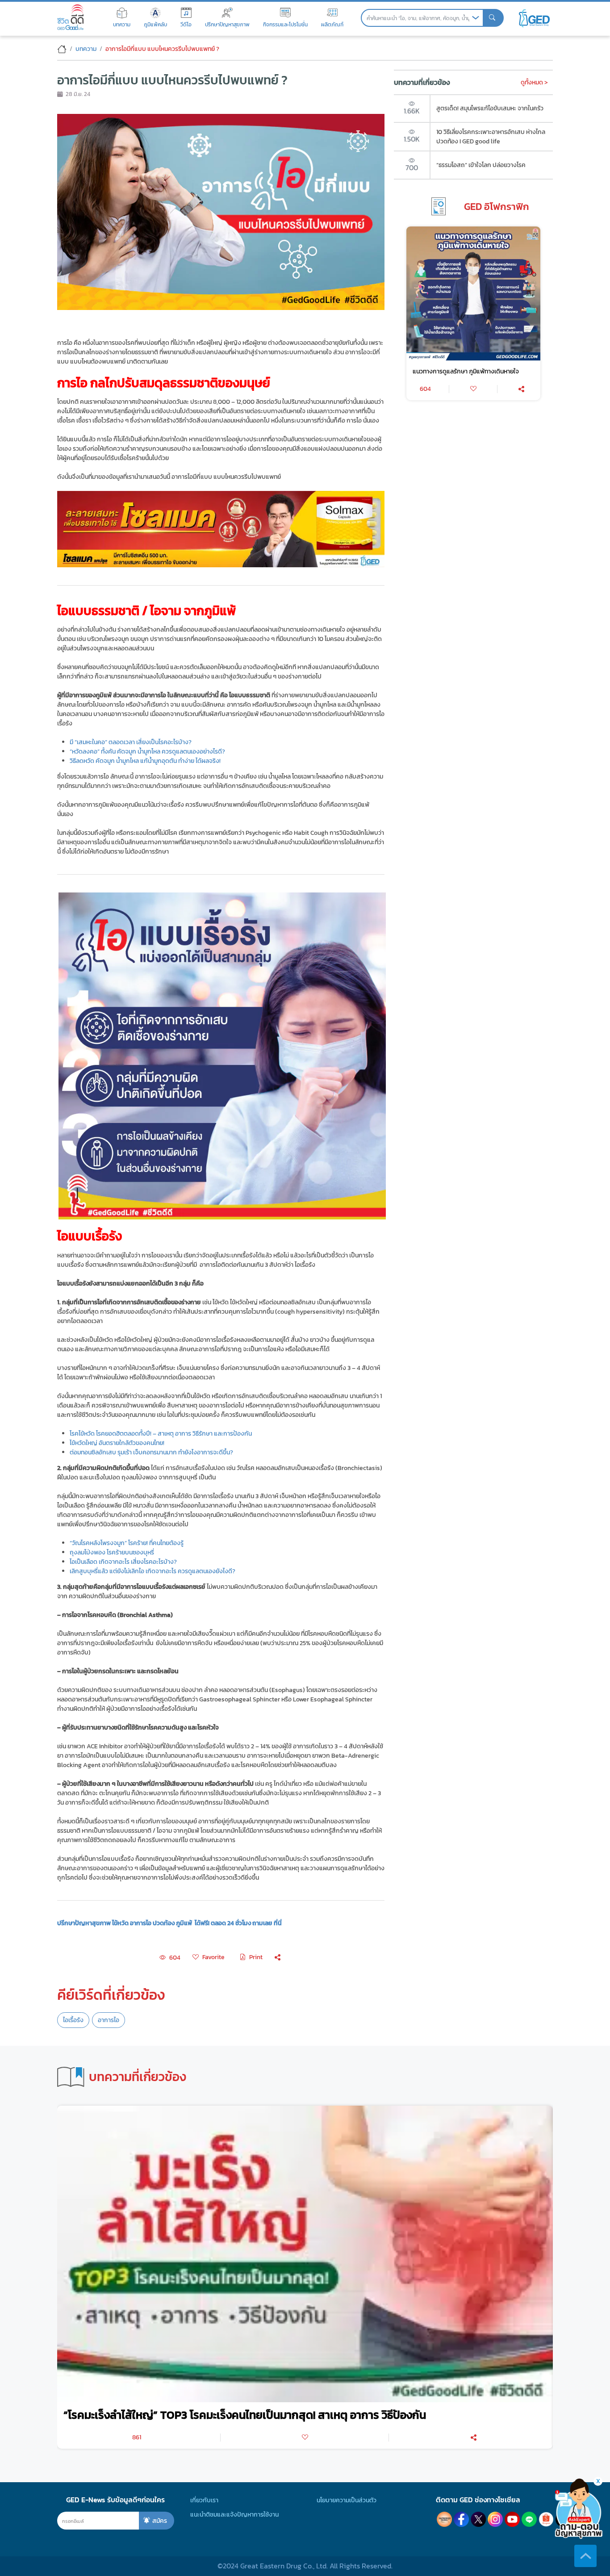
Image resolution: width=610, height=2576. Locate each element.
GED (534, 18)
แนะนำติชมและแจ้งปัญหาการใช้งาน (234, 2514)
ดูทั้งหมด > (534, 82)
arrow (476, 18)
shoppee (546, 2519)
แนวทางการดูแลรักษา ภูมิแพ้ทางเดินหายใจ (466, 371)
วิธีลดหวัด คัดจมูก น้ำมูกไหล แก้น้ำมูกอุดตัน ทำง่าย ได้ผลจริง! (145, 761)
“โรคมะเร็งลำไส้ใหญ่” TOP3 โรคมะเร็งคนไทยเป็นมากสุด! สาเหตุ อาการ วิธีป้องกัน (245, 2415)
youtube (512, 2519)
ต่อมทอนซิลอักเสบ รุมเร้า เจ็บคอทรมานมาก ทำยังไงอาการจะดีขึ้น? (151, 1452)
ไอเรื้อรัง (73, 2020)
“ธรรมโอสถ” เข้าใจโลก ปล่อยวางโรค (481, 165)
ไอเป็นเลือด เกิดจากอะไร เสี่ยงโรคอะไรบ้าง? (123, 1562)
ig (495, 2519)
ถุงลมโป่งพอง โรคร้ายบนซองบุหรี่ (112, 1552)
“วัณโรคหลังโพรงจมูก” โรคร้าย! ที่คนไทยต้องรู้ (127, 1543)
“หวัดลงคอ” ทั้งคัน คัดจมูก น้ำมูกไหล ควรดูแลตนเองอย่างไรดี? (147, 751)
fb (461, 2519)
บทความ (86, 49)
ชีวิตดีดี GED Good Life (70, 17)
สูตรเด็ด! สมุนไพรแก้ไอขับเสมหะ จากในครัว (490, 108)
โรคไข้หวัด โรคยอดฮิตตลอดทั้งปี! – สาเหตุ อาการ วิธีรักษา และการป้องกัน (161, 1433)
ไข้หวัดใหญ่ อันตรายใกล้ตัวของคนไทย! (117, 1443)
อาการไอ (109, 2020)
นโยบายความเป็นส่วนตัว (347, 2500)
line (529, 2519)
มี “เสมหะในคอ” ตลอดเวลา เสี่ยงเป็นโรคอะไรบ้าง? (131, 742)
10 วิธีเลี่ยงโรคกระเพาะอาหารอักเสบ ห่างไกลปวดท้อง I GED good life (491, 136)
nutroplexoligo (444, 2519)
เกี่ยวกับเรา (204, 2500)
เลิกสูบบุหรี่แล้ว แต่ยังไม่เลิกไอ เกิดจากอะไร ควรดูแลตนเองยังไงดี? (152, 1571)
